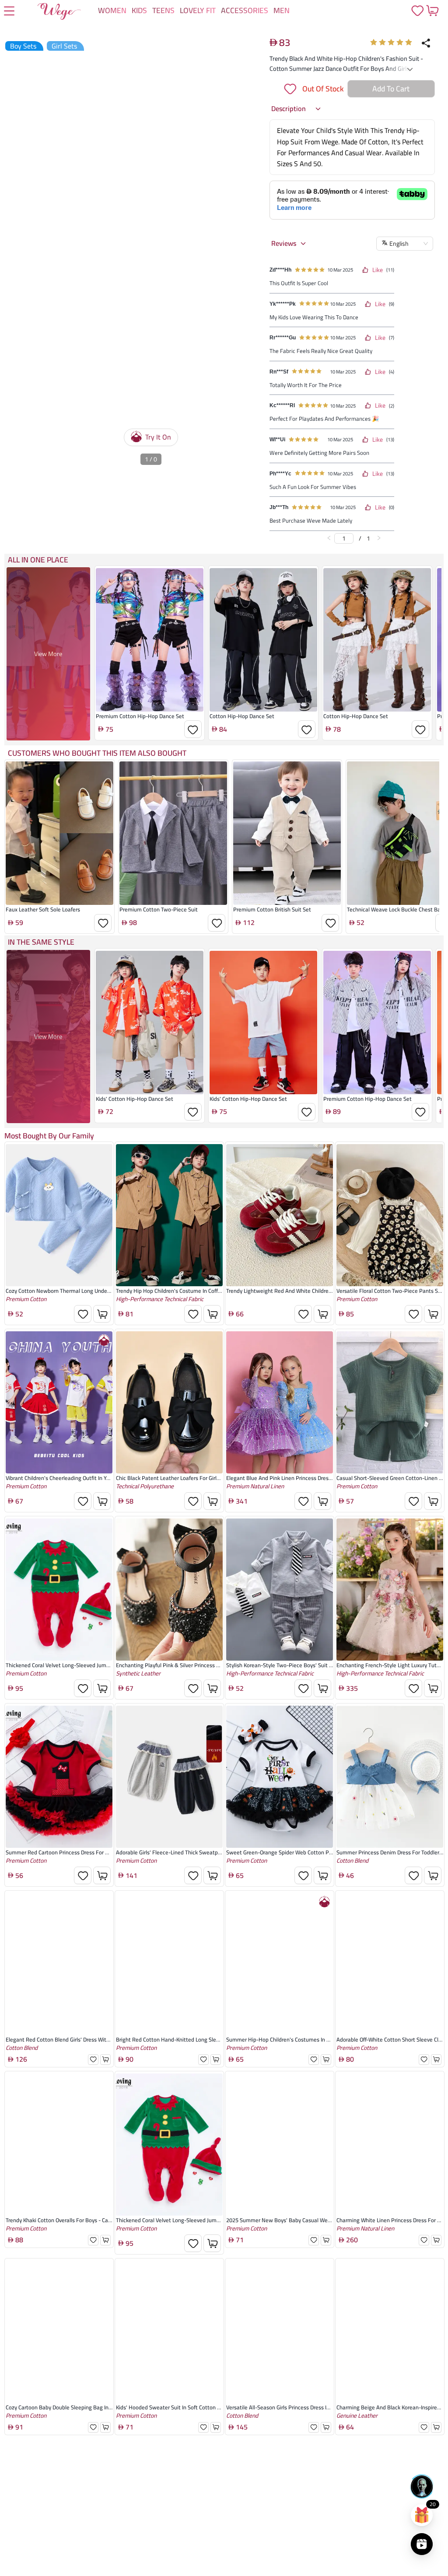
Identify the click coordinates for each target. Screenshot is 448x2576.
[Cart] (432, 10)
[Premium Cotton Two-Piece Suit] (173, 907)
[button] (296, 182)
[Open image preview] (241, 67)
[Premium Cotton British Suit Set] (287, 907)
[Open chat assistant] (422, 2486)
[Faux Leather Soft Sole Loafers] (59, 907)
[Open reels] (422, 2544)
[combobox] (315, 79)
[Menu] (9, 12)
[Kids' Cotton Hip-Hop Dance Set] (150, 1096)
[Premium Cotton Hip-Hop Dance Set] (150, 713)
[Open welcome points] (422, 2515)
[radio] (374, 42)
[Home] (59, 13)
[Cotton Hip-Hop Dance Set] (263, 713)
